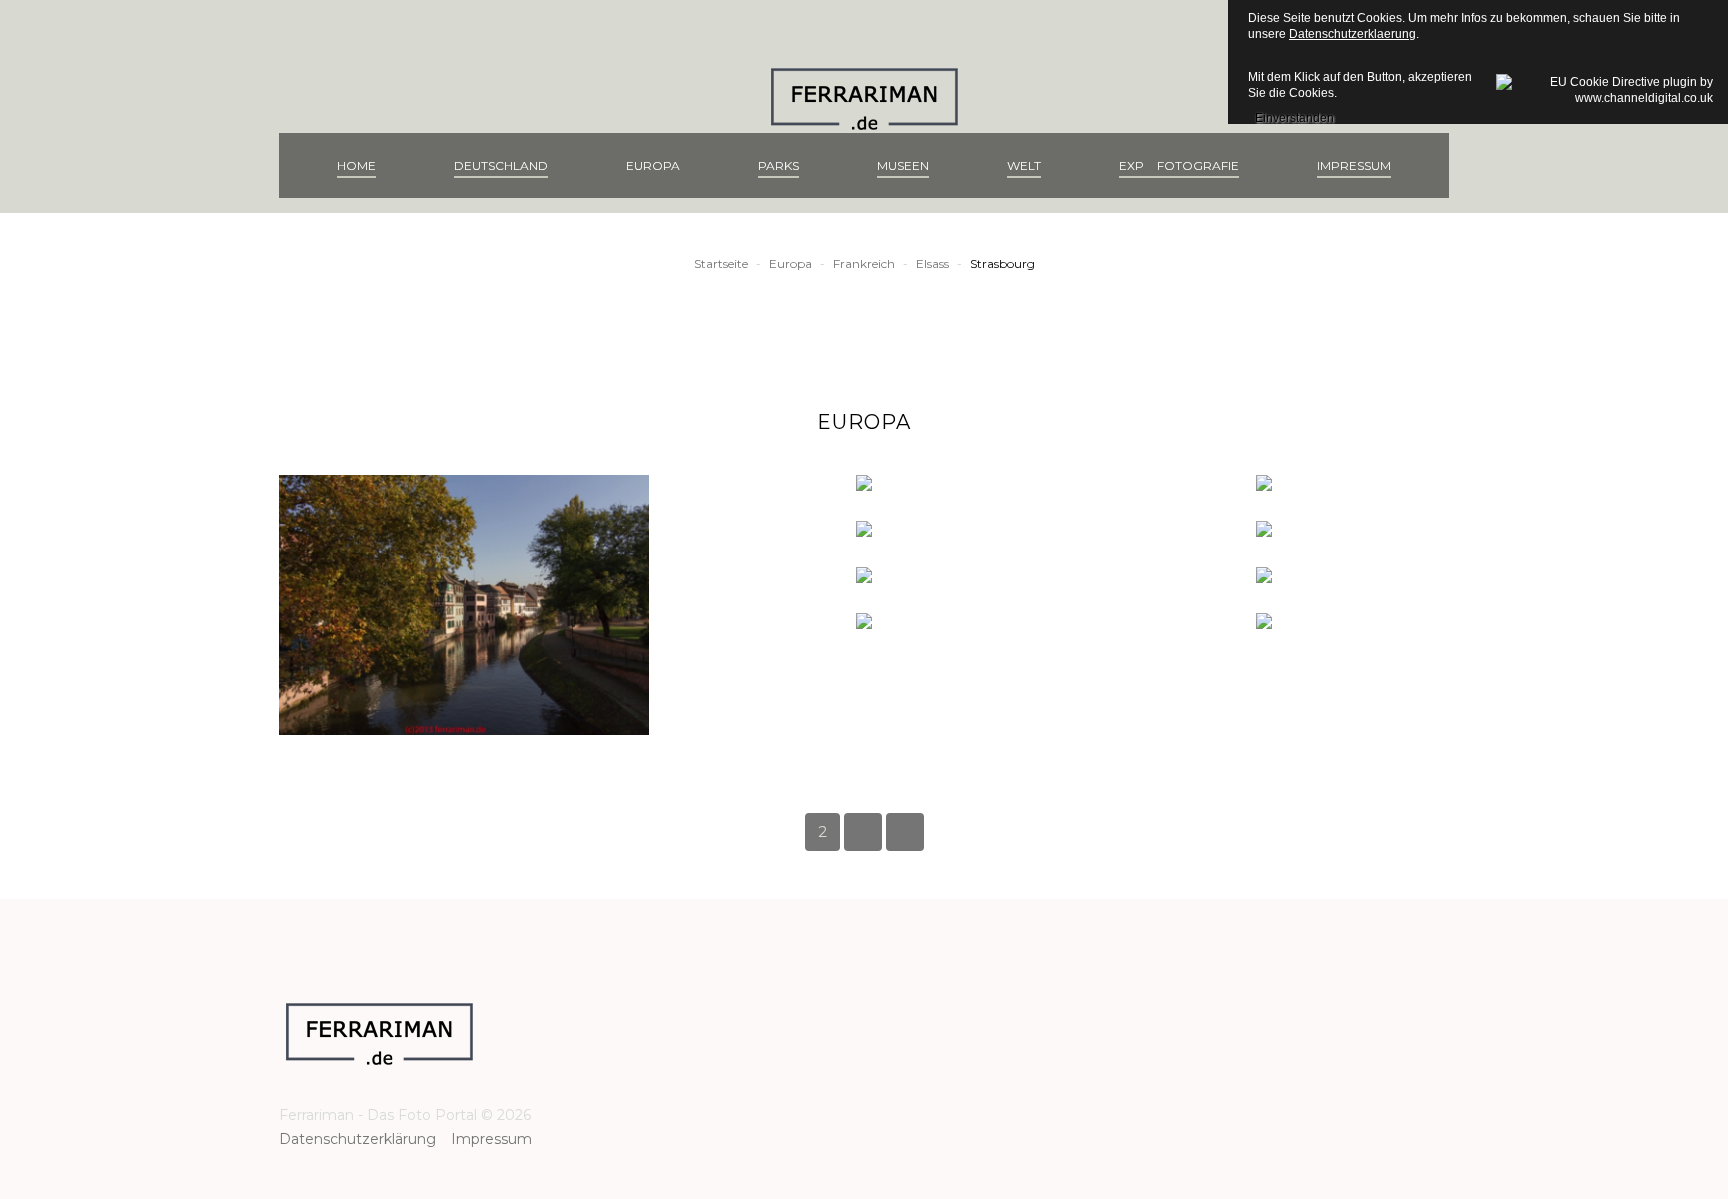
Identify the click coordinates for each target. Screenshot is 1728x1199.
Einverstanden (1294, 115)
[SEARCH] (1438, 165)
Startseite (721, 263)
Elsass (932, 263)
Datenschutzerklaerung (1352, 34)
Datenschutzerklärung (365, 1139)
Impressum (491, 1139)
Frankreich (864, 263)
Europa (790, 263)
